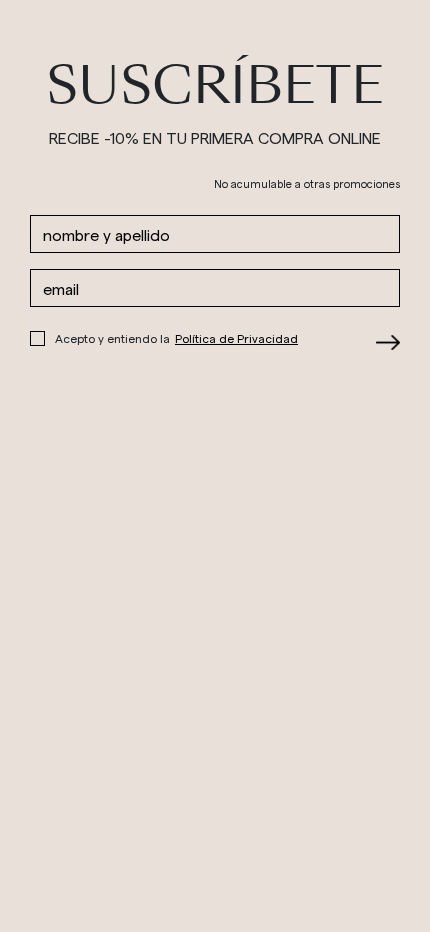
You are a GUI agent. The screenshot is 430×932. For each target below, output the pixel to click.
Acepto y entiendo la (176, 338)
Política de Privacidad (236, 338)
